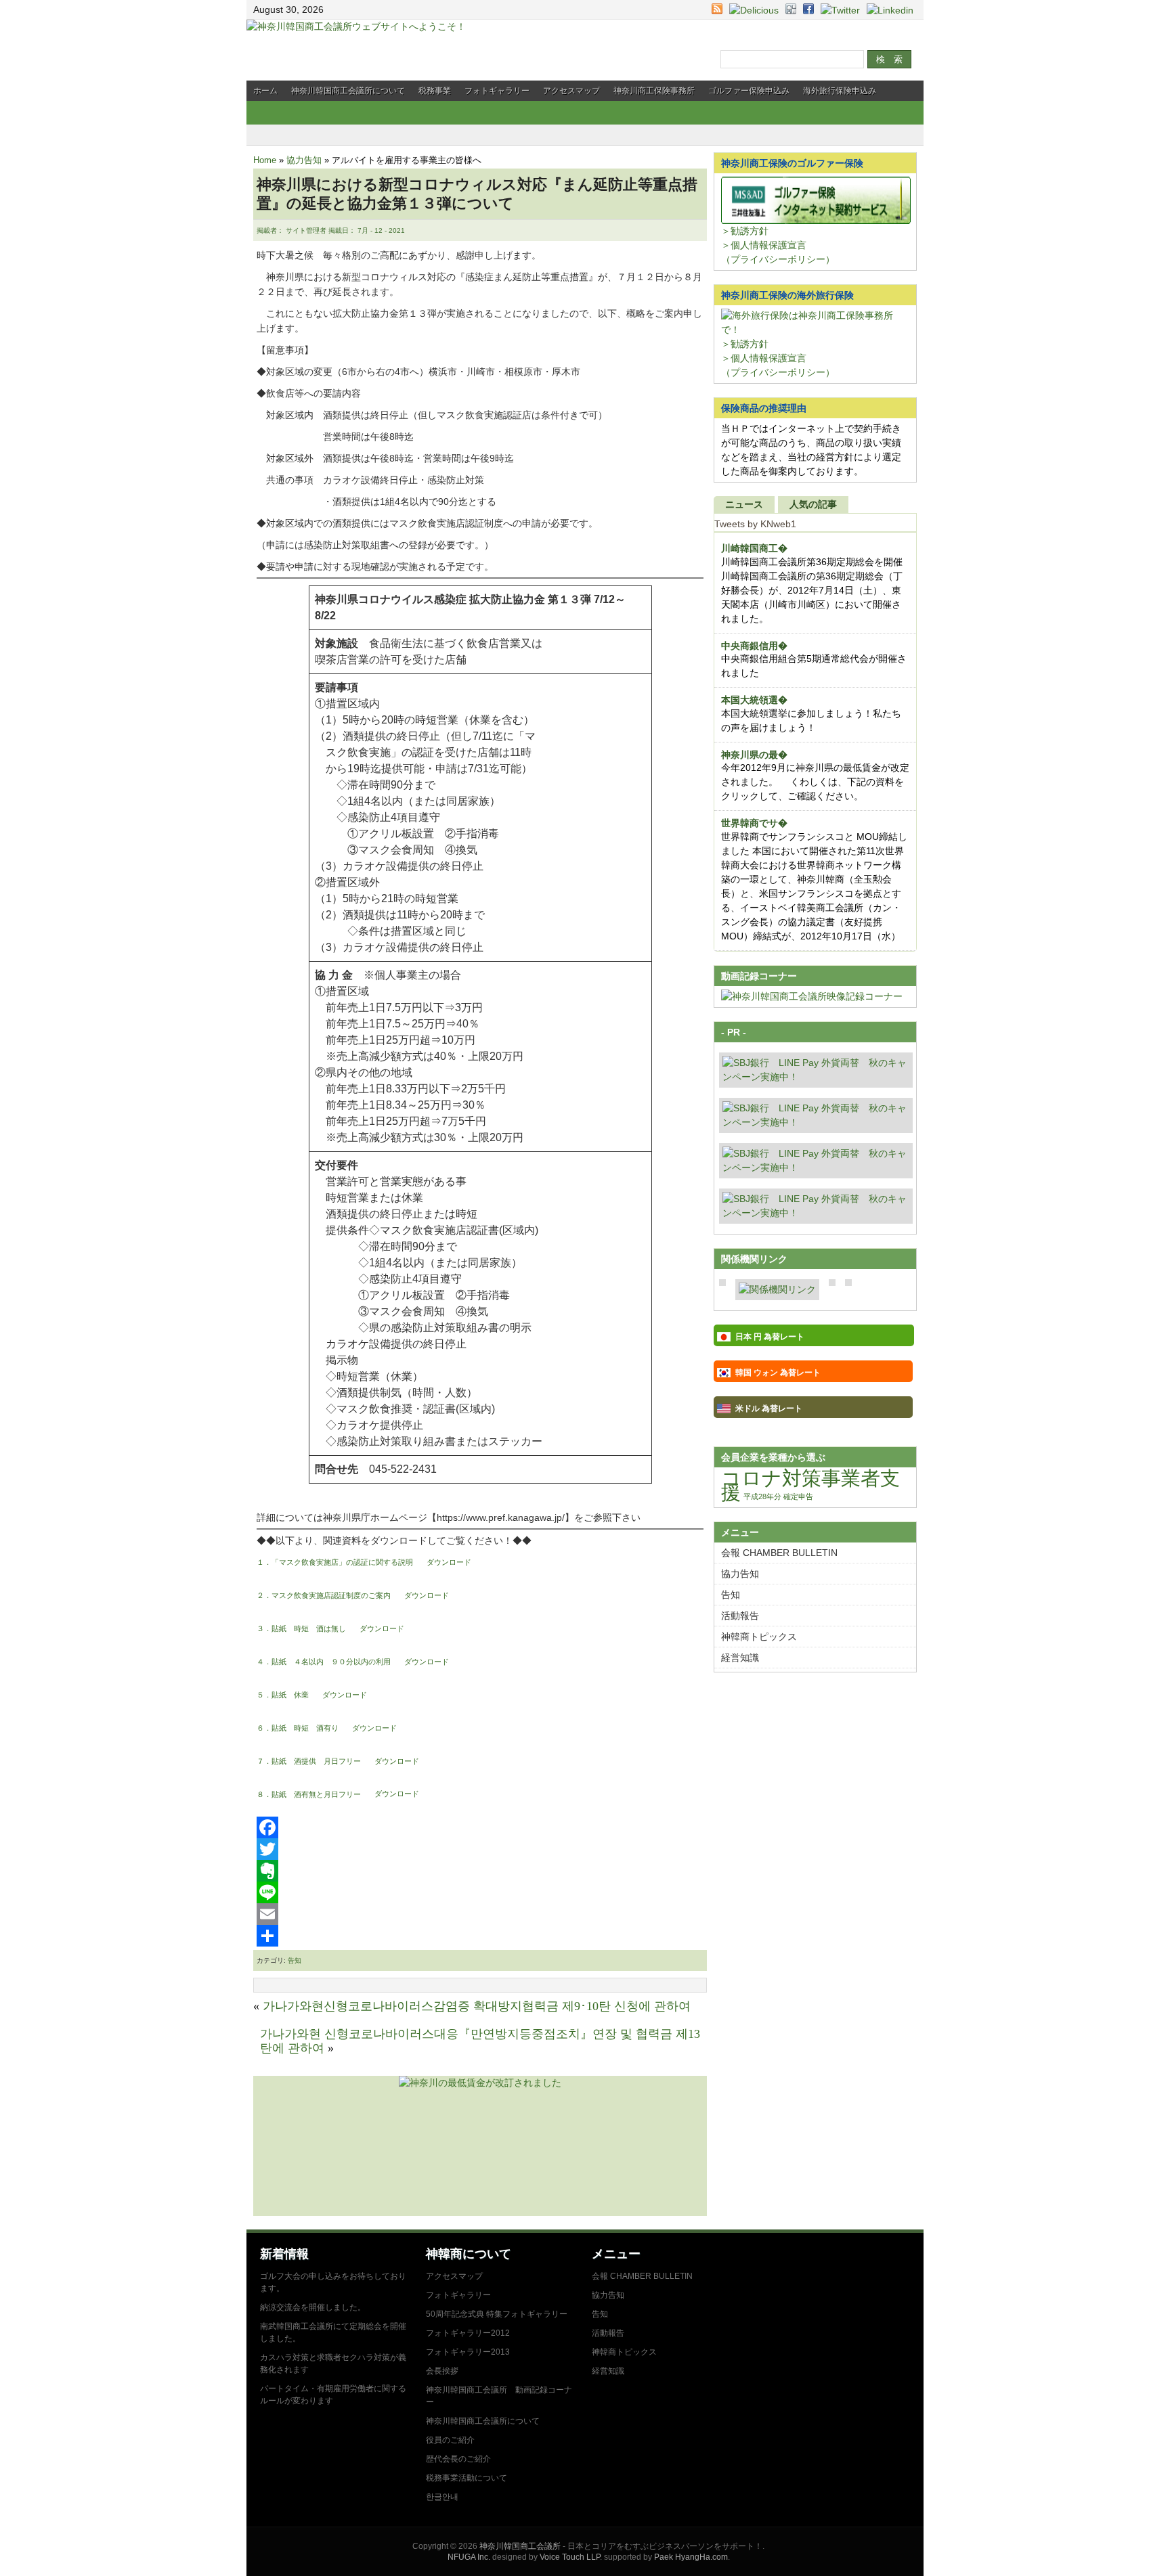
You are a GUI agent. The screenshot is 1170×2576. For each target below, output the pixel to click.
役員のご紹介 (450, 2440)
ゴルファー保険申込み (749, 91)
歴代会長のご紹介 (458, 2459)
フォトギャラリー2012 (468, 2333)
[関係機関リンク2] (777, 1289)
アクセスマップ (571, 91)
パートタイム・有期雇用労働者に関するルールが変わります (333, 2395)
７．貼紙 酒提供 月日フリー (309, 1761)
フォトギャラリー (497, 91)
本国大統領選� (754, 700)
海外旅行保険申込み (840, 91)
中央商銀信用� (754, 646)
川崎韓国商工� (754, 548)
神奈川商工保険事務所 (654, 91)
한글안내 (442, 2497)
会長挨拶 (442, 2371)
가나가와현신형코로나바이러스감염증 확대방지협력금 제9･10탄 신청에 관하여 (477, 2006)
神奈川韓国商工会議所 (520, 2546)
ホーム (265, 91)
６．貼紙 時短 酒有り (298, 1728)
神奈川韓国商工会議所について (348, 91)
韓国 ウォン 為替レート (778, 1373)
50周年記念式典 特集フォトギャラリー (497, 2314)
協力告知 (304, 160)
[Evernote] (480, 1871)
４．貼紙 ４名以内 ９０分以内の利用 (324, 1662)
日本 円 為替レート (770, 1337)
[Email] (480, 1914)
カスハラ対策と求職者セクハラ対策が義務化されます (333, 2363)
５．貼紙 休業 (283, 1695)
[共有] (480, 1936)
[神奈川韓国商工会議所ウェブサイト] (356, 26)
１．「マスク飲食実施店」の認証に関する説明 (335, 1562)
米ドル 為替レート (769, 1408)
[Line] (480, 1892)
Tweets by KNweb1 (755, 524)
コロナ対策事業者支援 (810, 1485)
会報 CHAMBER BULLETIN (779, 1553)
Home (265, 160)
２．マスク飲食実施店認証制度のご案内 (324, 1595)
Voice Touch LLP (570, 2557)
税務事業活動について (467, 2478)
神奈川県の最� (754, 755)
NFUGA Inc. (469, 2557)
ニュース (744, 504)
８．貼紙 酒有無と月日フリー (309, 1794)
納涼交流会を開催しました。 (313, 2307)
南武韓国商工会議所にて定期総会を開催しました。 (333, 2332)
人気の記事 (813, 504)
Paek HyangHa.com (691, 2557)
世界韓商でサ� (754, 823)
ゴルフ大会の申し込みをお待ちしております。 (333, 2282)
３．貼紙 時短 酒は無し (301, 1628)
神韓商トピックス (759, 1637)
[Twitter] (480, 1849)
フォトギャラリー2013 (468, 2352)
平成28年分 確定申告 (778, 1496)
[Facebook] (480, 1827)
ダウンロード (449, 1562)
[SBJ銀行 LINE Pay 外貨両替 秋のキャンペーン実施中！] (816, 1077)
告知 (295, 1960)
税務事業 (435, 91)
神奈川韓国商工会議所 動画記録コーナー (499, 2396)
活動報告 (740, 1616)
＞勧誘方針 (745, 231)
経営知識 (740, 1658)
